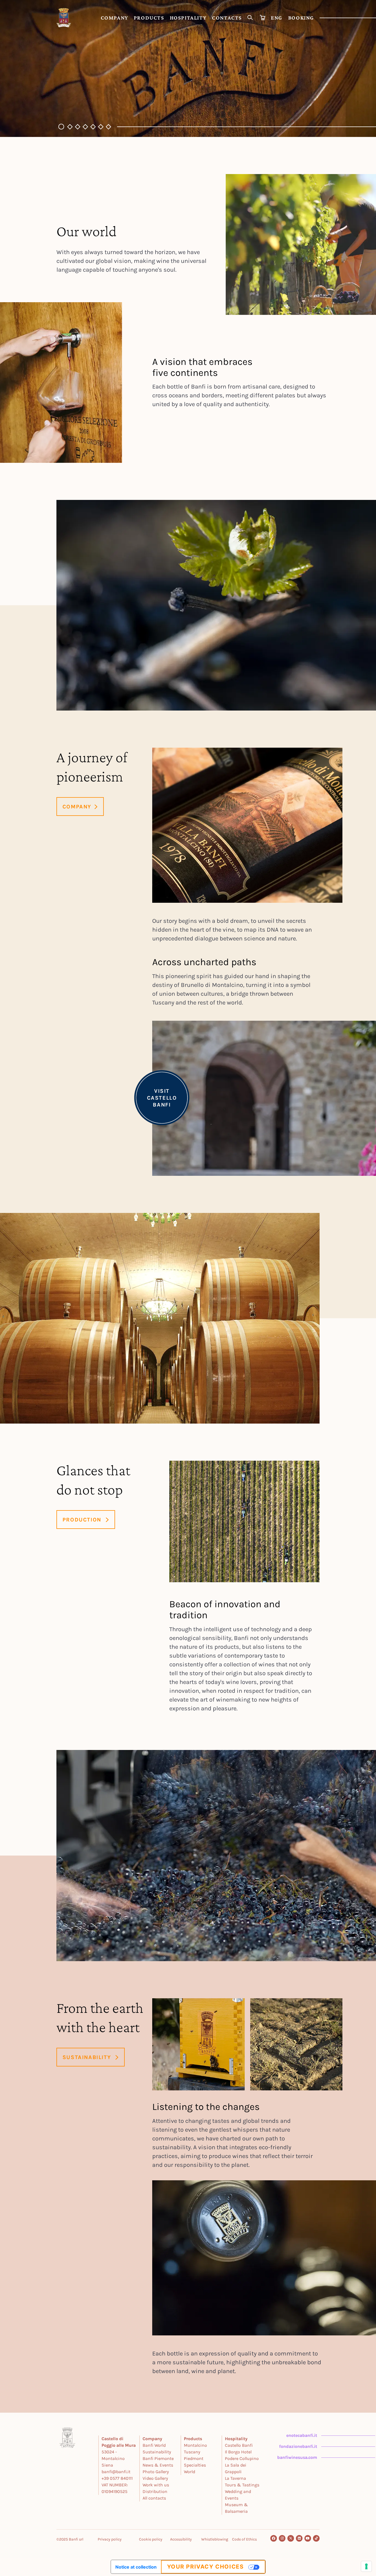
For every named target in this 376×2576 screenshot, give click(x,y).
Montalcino (195, 2445)
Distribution (155, 2491)
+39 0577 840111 (117, 2478)
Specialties (195, 2465)
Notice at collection (136, 2567)
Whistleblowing (215, 2539)
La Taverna (235, 2478)
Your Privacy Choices (205, 2567)
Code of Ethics (244, 2539)
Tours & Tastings (242, 2485)
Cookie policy (151, 2539)
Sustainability (157, 2452)
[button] (60, 127)
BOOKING (301, 18)
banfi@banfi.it (116, 2472)
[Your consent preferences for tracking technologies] (366, 2566)
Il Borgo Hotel (238, 2452)
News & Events (158, 2465)
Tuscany (192, 2452)
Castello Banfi (239, 2445)
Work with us (156, 2485)
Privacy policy (110, 2539)
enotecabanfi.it (302, 2435)
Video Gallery (155, 2478)
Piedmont (194, 2458)
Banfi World (154, 2445)
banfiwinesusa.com (297, 2457)
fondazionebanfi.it (298, 2446)
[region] (188, 68)
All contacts (154, 2498)
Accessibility (181, 2539)
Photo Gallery (156, 2472)
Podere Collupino (242, 2458)
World (190, 2472)
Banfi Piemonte (158, 2458)
